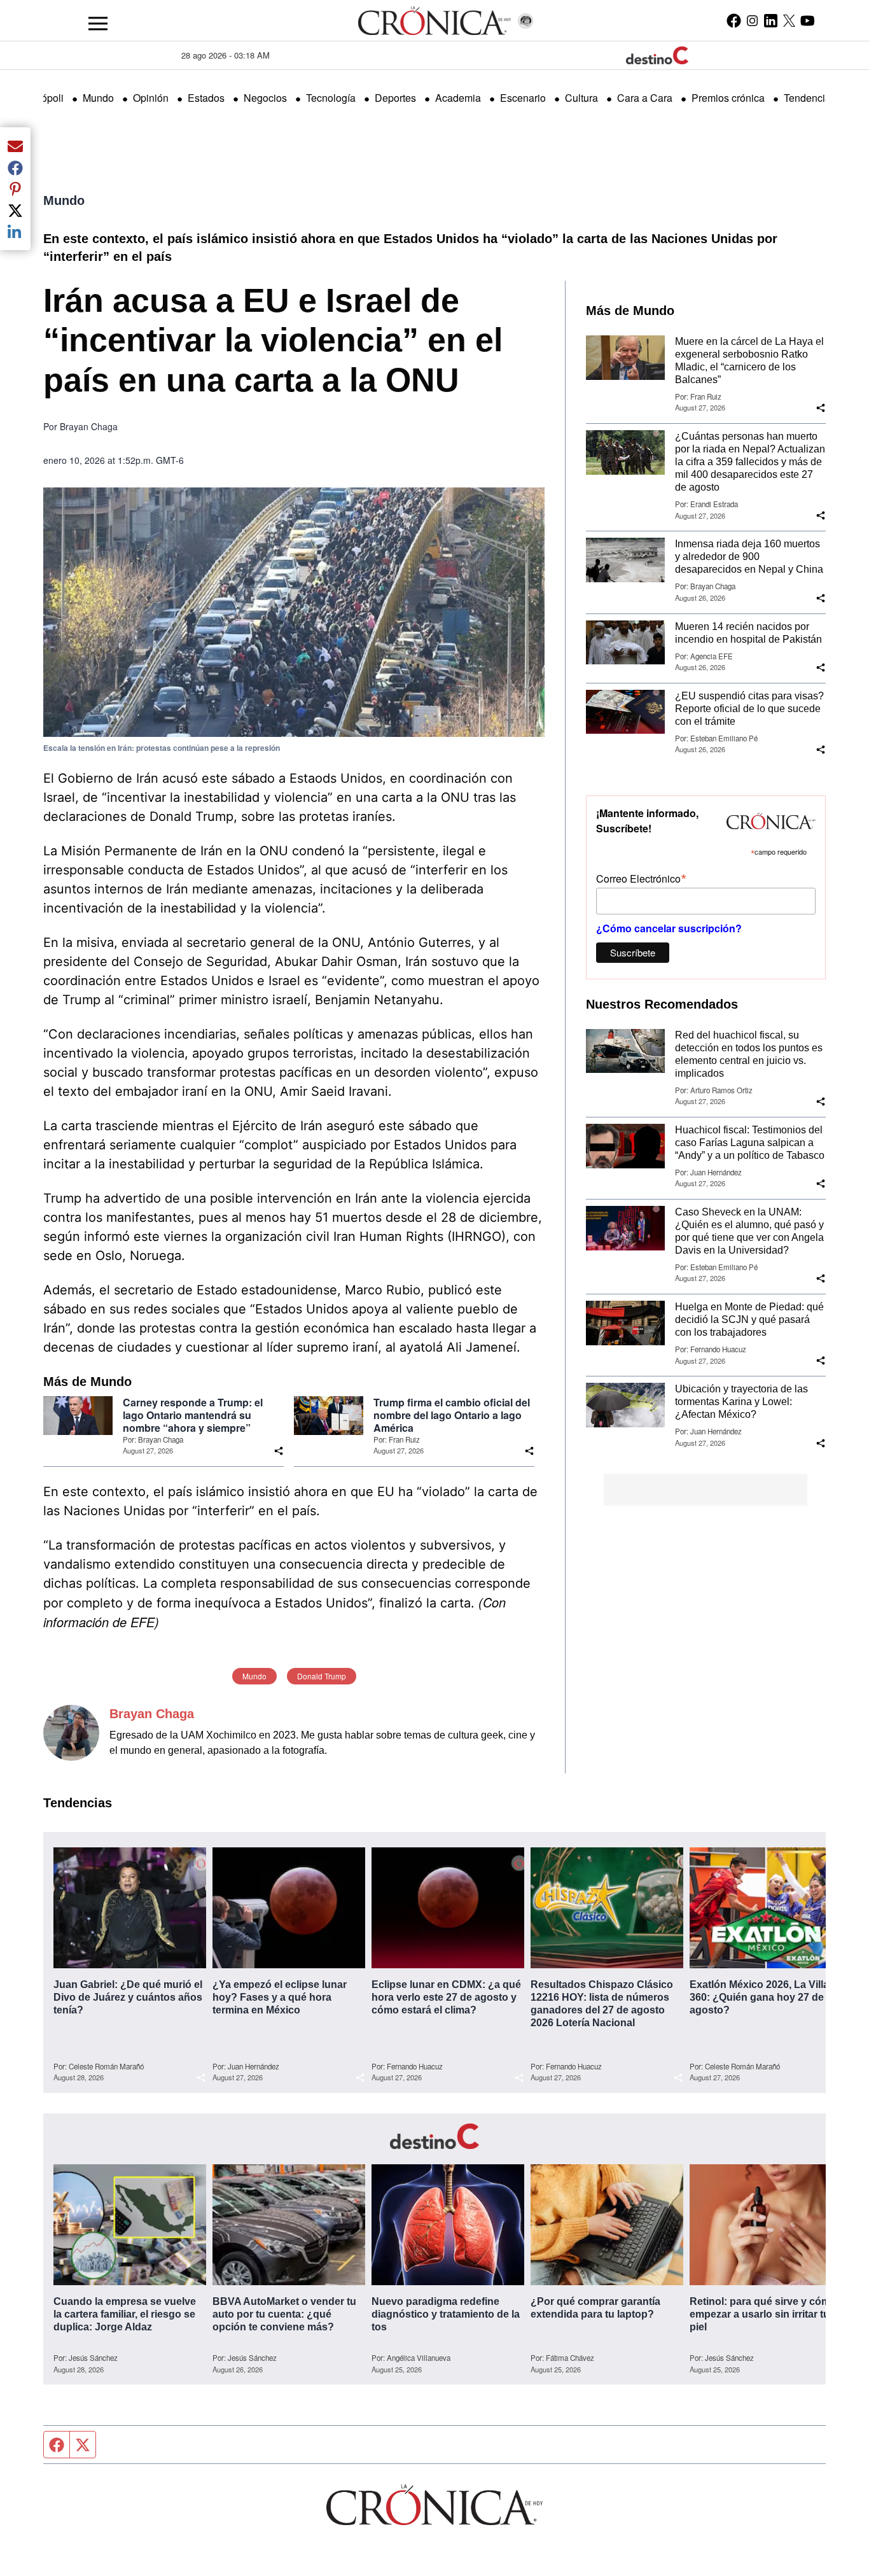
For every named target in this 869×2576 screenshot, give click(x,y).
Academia (458, 98)
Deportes (395, 98)
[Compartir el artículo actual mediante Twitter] (15, 210)
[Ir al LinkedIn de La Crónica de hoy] (771, 20)
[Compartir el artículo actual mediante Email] (15, 146)
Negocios (265, 98)
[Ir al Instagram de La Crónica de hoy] (752, 20)
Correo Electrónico (641, 878)
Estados (206, 98)
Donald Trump (322, 1676)
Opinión (151, 98)
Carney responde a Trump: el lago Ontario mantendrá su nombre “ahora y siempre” (193, 1415)
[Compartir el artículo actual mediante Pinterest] (15, 189)
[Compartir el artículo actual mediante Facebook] (15, 167)
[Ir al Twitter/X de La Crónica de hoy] (789, 20)
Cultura (581, 98)
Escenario (523, 98)
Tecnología (331, 98)
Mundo (98, 98)
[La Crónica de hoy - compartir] (279, 1451)
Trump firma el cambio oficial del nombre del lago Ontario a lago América (452, 1415)
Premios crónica (728, 98)
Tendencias (810, 98)
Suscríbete (633, 952)
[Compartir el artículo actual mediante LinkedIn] (15, 232)
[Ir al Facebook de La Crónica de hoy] (734, 20)
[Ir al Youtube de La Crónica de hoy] (808, 20)
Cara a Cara (645, 98)
